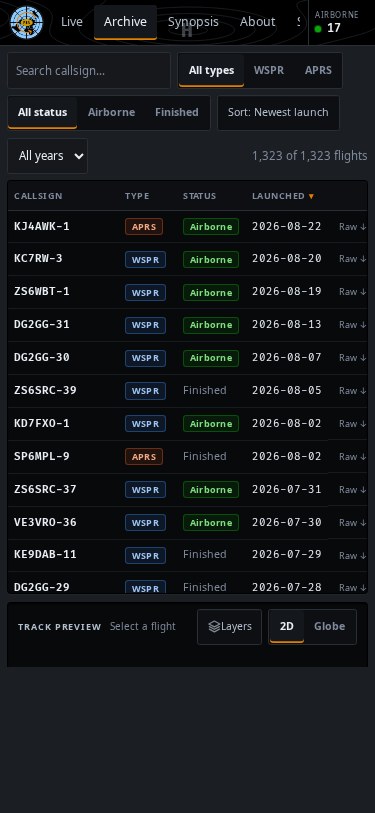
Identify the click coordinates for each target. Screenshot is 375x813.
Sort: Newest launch (278, 112)
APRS (318, 70)
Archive (125, 21)
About (257, 21)
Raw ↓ (353, 226)
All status (42, 112)
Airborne (111, 112)
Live (72, 21)
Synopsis (193, 21)
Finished (177, 112)
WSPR (269, 70)
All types (211, 70)
